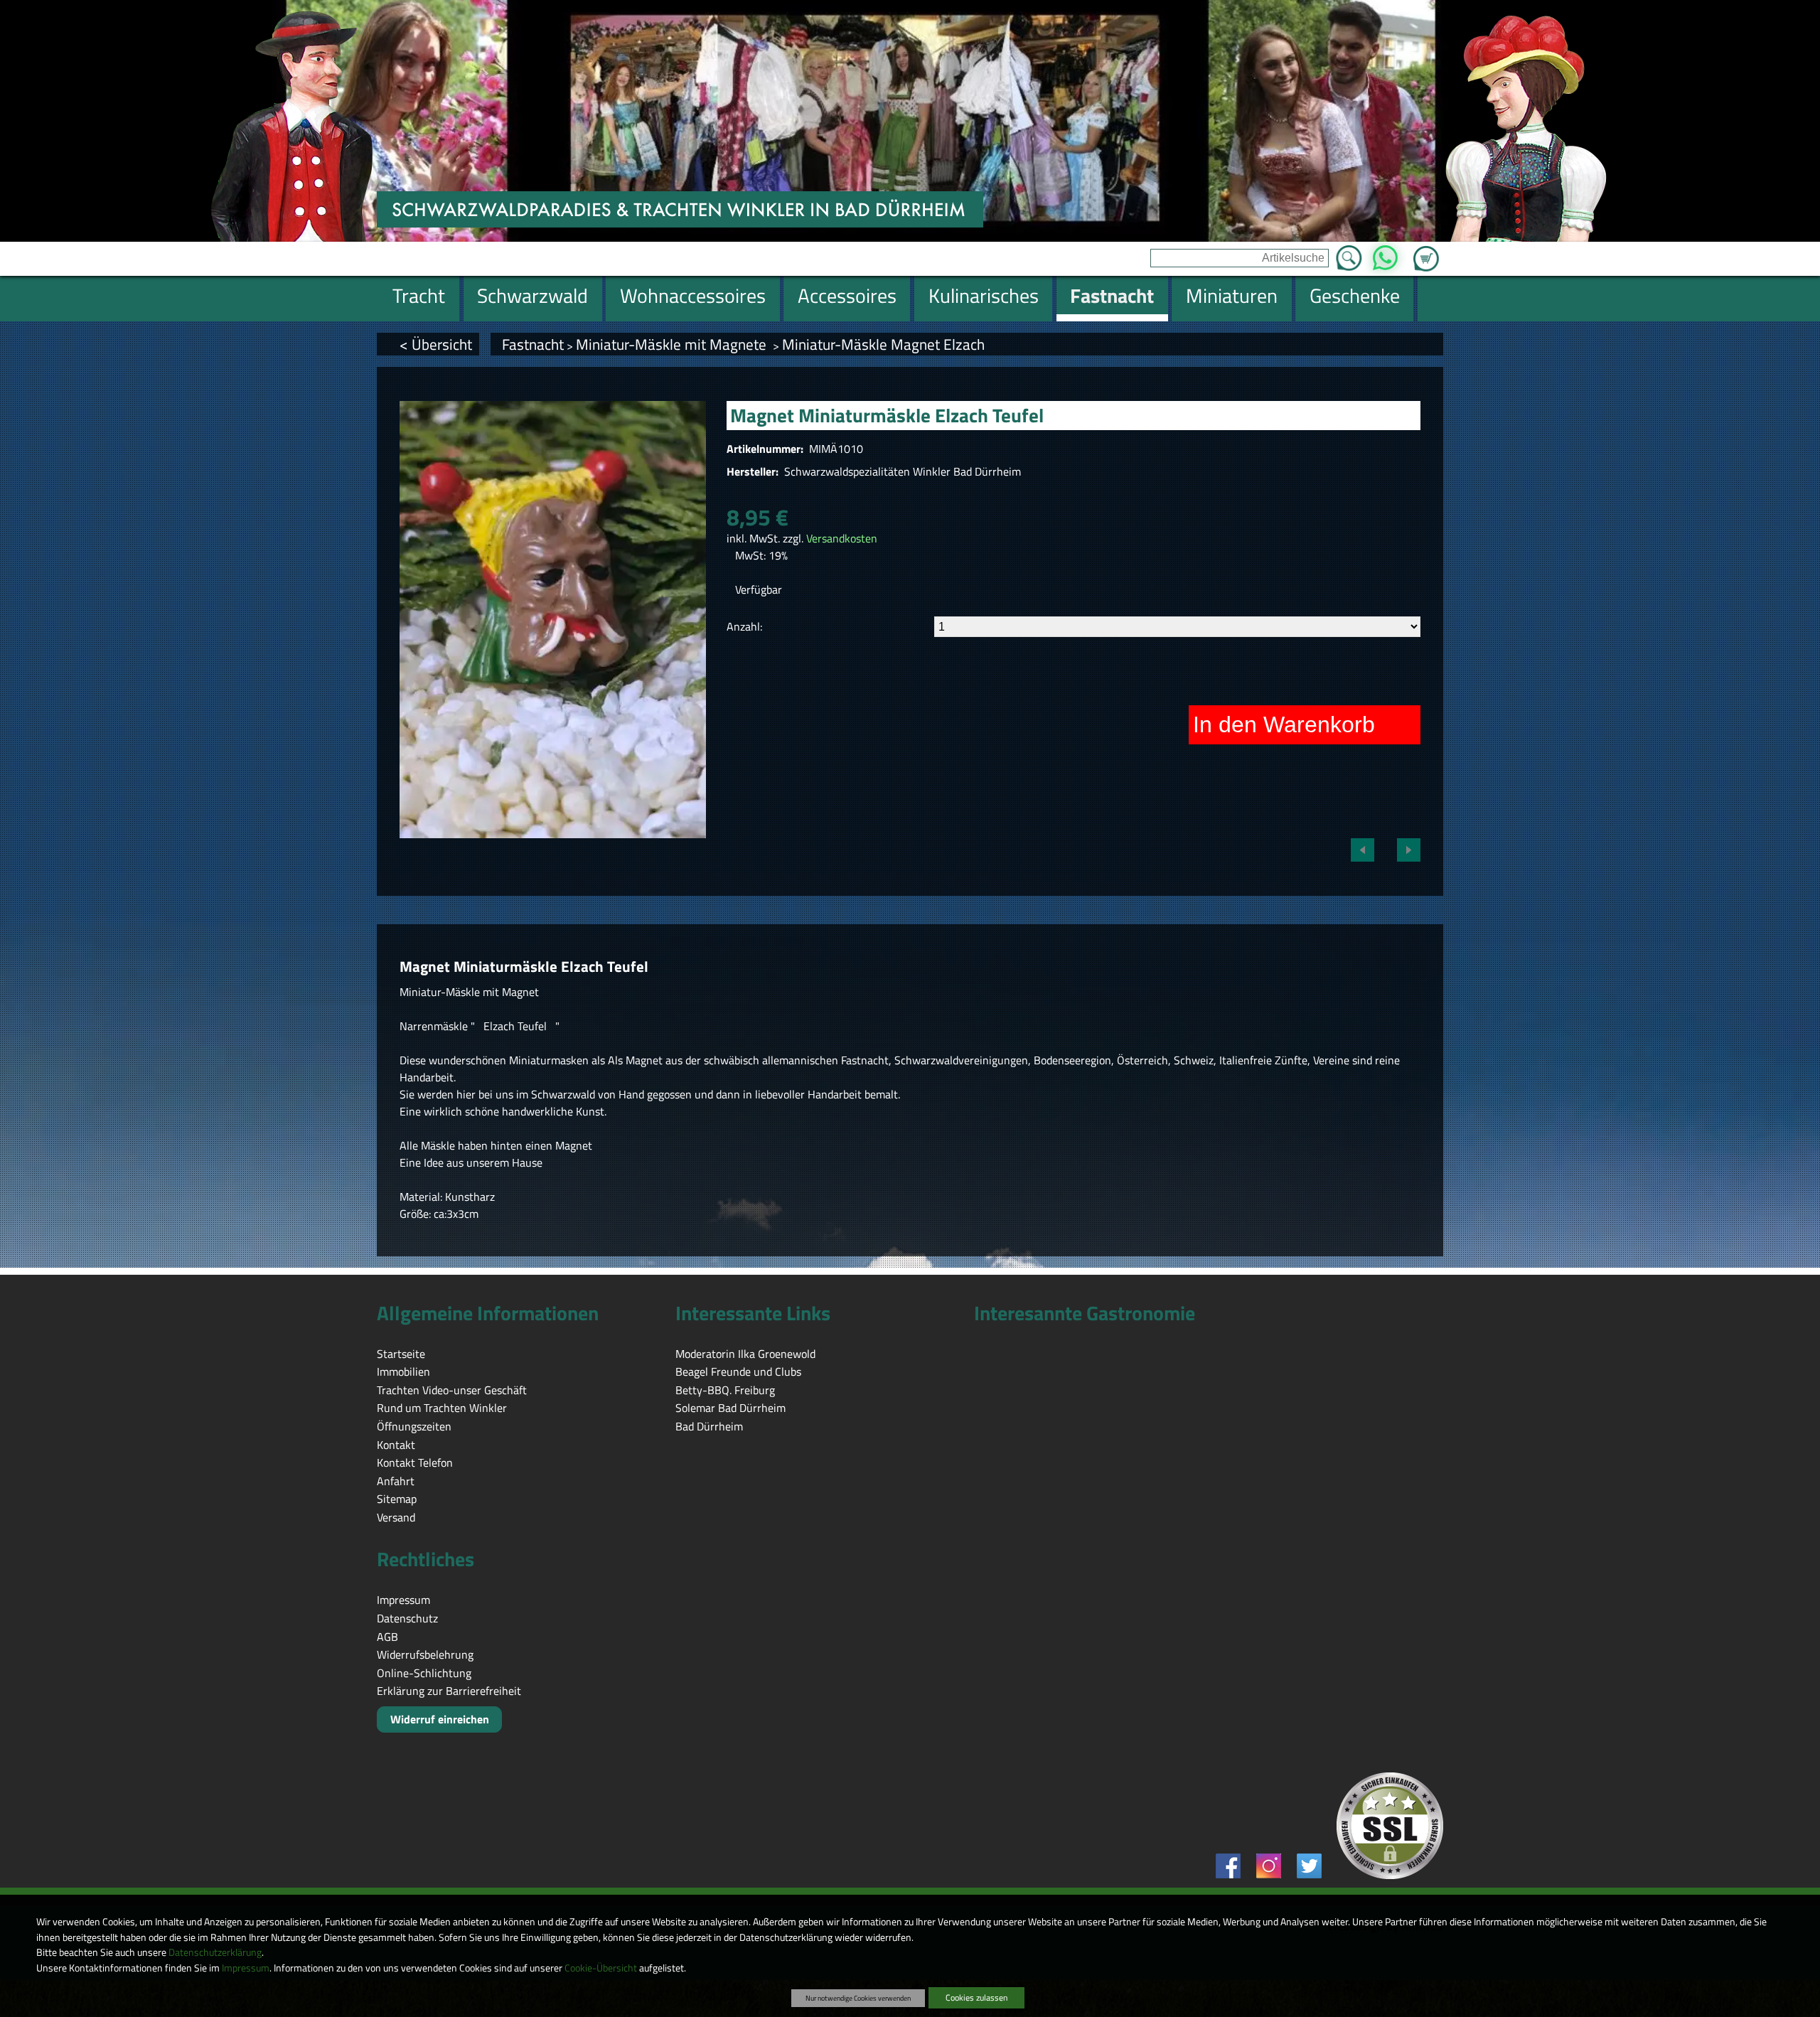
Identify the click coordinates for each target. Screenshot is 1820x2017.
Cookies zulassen (976, 1997)
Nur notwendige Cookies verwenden (858, 1998)
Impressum (246, 1968)
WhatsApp (1385, 254)
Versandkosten (842, 538)
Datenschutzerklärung (215, 1952)
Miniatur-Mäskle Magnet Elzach (883, 344)
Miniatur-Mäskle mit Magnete (673, 344)
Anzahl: (744, 626)
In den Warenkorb (1284, 724)
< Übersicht (436, 344)
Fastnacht (533, 344)
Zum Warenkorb (1426, 250)
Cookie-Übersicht (601, 1968)
